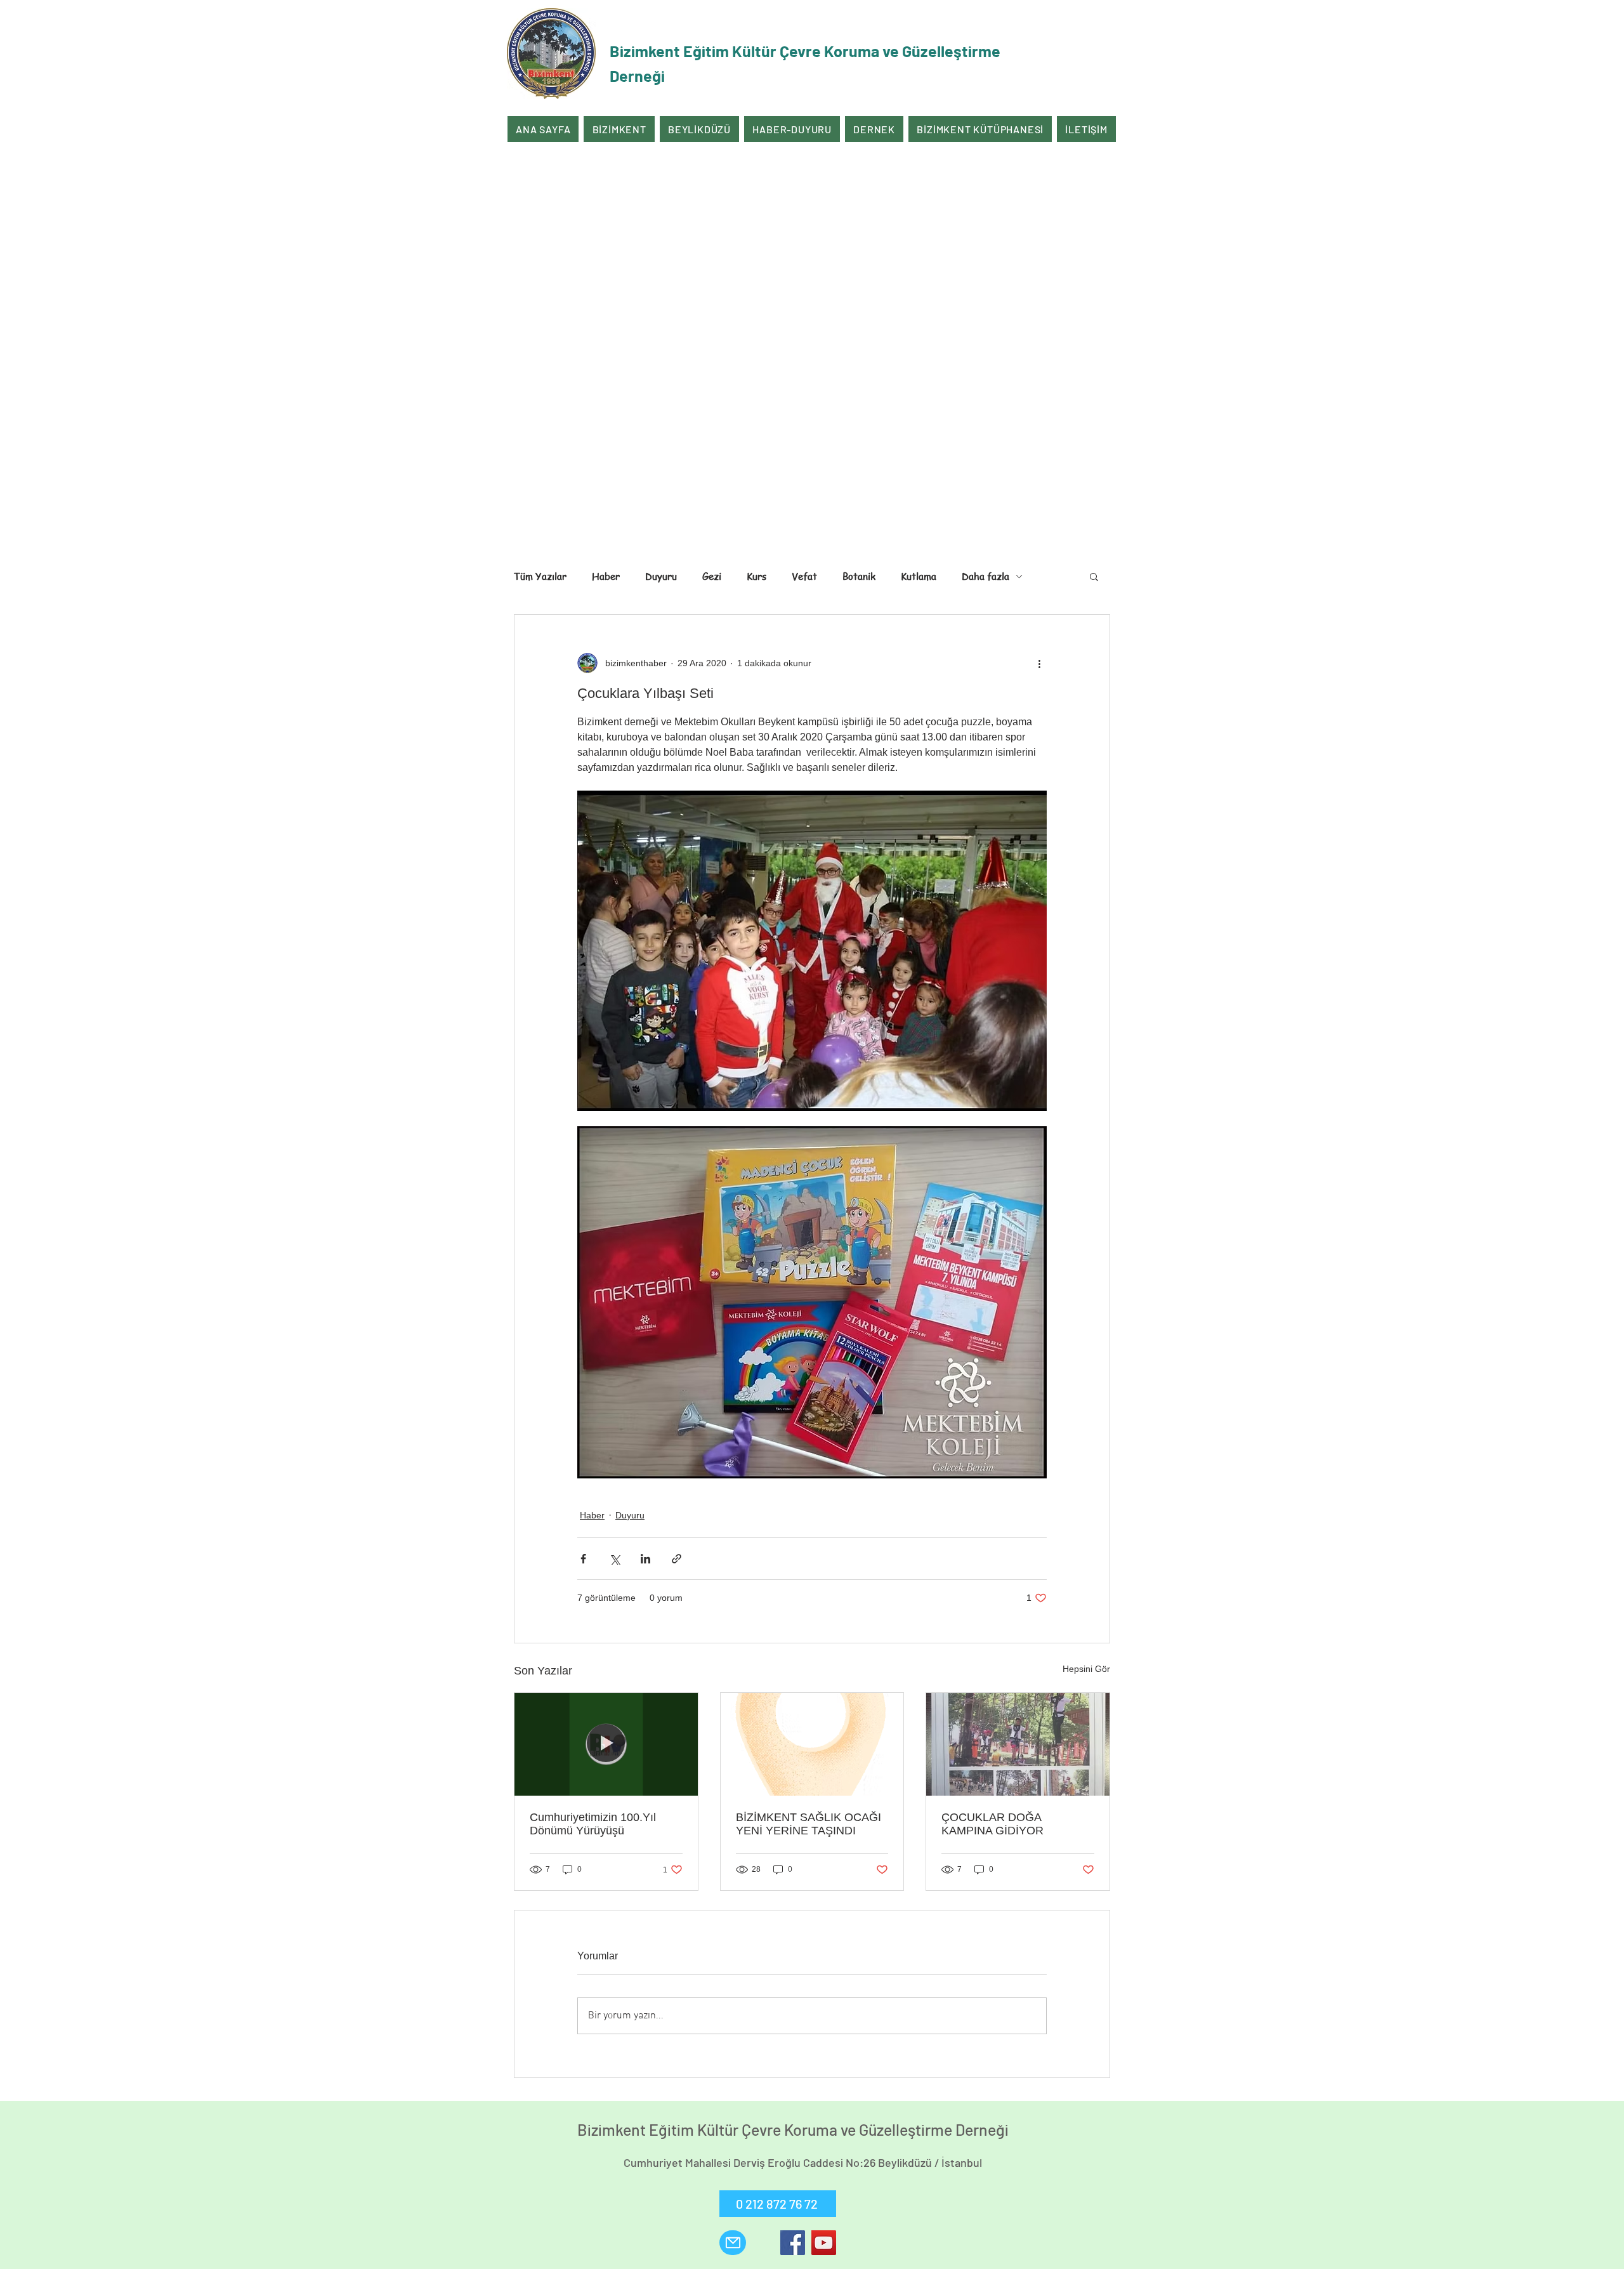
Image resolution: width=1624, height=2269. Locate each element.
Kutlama (919, 576)
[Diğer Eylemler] (1039, 663)
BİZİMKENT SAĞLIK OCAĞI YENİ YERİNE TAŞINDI (809, 1824)
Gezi (712, 576)
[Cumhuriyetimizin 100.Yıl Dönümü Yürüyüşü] (606, 1744)
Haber (606, 576)
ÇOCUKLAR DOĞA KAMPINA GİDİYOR (992, 1824)
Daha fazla (986, 576)
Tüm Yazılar (540, 576)
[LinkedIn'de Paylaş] (645, 1559)
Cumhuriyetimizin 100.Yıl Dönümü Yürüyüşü (593, 1824)
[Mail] (733, 2243)
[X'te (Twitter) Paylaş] (614, 1559)
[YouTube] (824, 2243)
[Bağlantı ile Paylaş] (677, 1559)
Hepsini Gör (1086, 1669)
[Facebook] (793, 2243)
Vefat (804, 576)
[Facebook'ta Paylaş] (583, 1559)
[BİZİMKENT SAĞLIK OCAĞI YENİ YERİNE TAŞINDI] (812, 1744)
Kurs (756, 576)
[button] (1094, 576)
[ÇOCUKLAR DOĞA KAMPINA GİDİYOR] (1018, 1744)
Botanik (859, 576)
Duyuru (661, 576)
